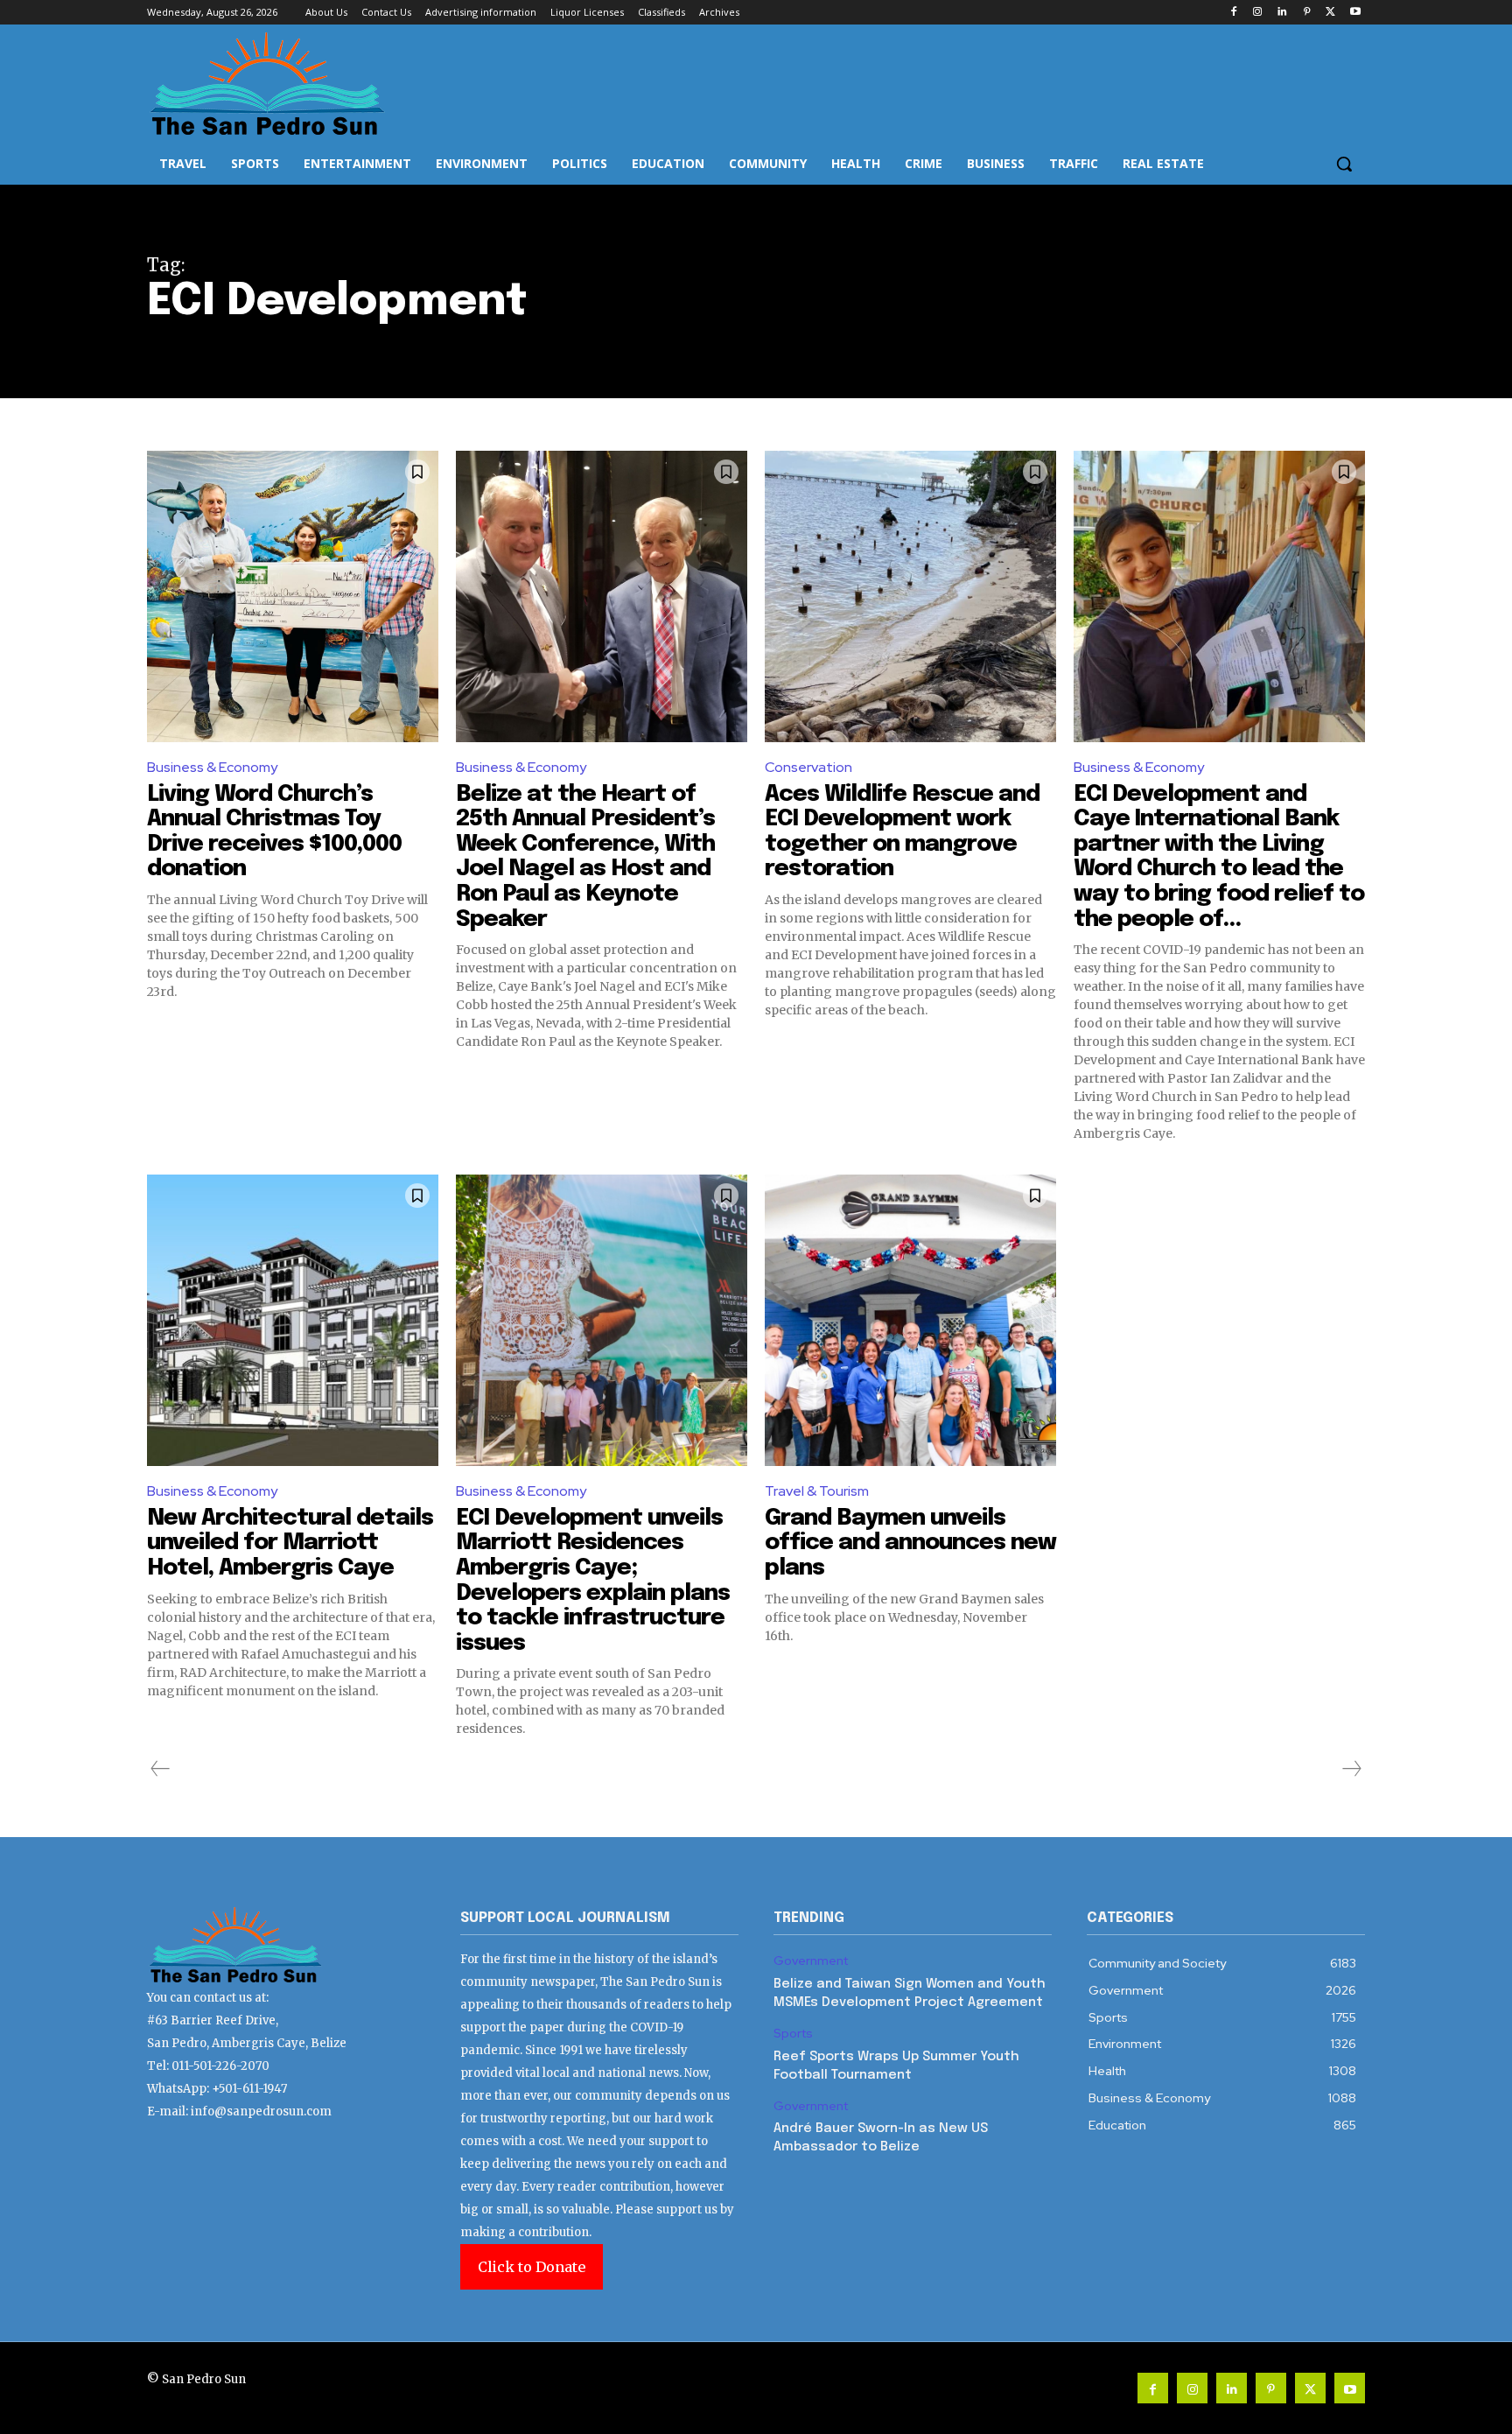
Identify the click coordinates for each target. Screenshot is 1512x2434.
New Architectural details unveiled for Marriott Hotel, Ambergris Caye (290, 1543)
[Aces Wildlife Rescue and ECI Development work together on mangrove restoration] (910, 596)
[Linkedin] (1282, 13)
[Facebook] (1233, 13)
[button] (1344, 164)
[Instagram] (1258, 13)
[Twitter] (1330, 13)
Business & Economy (212, 767)
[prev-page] (161, 1769)
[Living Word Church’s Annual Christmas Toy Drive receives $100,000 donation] (293, 596)
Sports (793, 2034)
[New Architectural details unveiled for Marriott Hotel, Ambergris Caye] (293, 1320)
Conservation (808, 767)
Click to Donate (532, 2267)
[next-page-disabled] (1351, 1769)
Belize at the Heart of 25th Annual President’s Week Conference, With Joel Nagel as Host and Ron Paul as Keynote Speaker (585, 857)
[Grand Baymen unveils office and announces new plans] (910, 1320)
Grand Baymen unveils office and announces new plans (910, 1543)
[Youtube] (1355, 13)
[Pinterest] (1307, 13)
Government (811, 1961)
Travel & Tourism (817, 1491)
